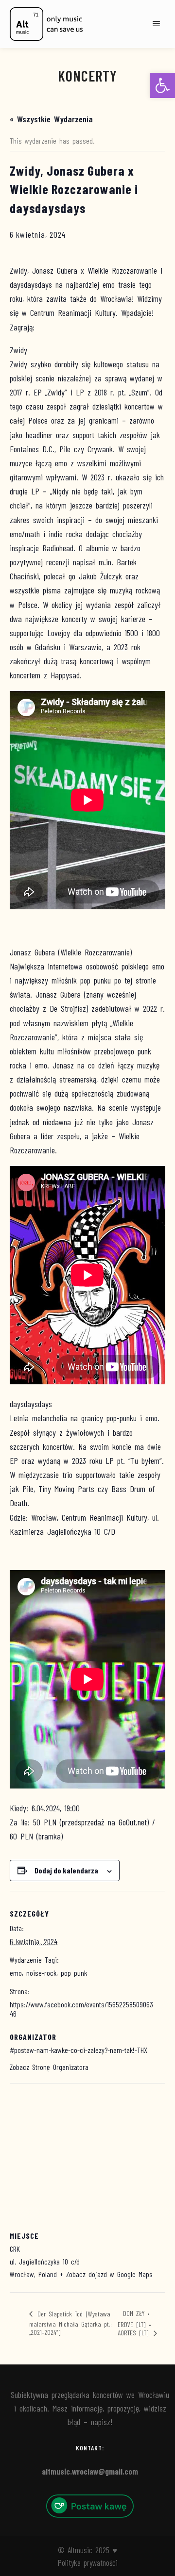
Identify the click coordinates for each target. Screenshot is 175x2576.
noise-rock (41, 1973)
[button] (162, 85)
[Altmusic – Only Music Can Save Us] (46, 24)
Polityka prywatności (88, 2562)
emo (16, 1973)
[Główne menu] (157, 24)
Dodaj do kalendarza (66, 1870)
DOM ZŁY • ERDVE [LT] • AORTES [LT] (135, 2323)
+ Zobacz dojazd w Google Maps (106, 2274)
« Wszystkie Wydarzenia (51, 119)
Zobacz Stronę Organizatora (49, 2067)
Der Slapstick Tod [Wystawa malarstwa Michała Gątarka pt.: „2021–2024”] (70, 2323)
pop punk (74, 1973)
